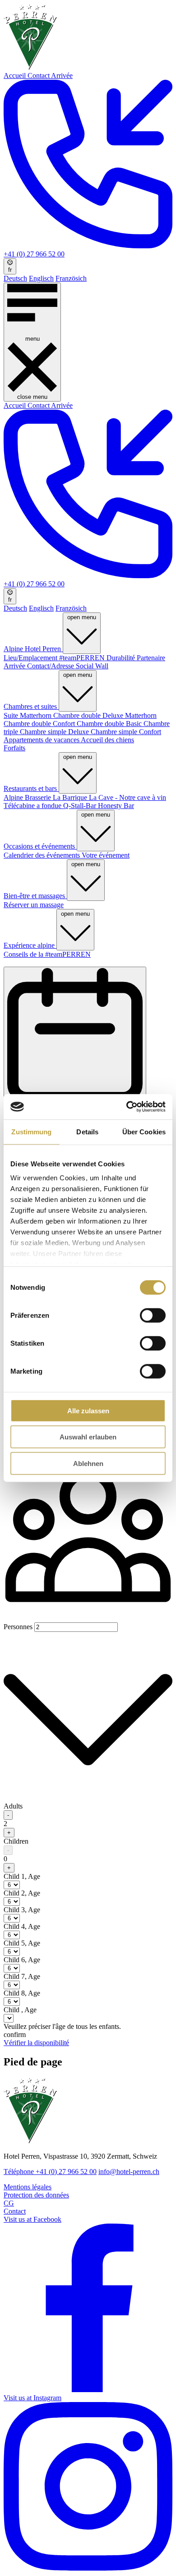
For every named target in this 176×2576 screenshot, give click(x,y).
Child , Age (22, 1876)
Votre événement (106, 855)
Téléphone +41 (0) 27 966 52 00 (50, 2172)
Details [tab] (87, 1131)
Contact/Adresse (51, 666)
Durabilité (122, 658)
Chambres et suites (31, 706)
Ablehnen (88, 1463)
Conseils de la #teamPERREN (47, 954)
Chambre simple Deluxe (55, 732)
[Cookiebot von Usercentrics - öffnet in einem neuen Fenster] (127, 1107)
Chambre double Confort (40, 724)
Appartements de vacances (42, 740)
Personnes (19, 1627)
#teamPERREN (83, 658)
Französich (71, 278)
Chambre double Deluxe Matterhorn (105, 715)
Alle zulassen (88, 1410)
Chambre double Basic (110, 724)
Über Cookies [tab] (144, 1131)
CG (9, 2203)
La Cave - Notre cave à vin (127, 797)
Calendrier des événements (43, 855)
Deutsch (15, 278)
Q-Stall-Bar (81, 806)
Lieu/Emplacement (31, 658)
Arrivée (62, 75)
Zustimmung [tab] (31, 1131)
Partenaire (151, 658)
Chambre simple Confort (126, 732)
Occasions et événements (40, 846)
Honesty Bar (116, 806)
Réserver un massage (34, 905)
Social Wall (92, 666)
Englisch (41, 278)
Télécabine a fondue (33, 806)
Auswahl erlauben (88, 1437)
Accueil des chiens (107, 740)
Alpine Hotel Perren (33, 649)
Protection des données (36, 2195)
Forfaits (14, 748)
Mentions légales (28, 2187)
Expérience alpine (30, 945)
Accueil (16, 75)
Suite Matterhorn (28, 715)
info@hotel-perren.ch (129, 2172)
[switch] (153, 1315)
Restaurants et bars (31, 788)
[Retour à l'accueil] (30, 67)
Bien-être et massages (35, 896)
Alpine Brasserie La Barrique (46, 797)
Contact (39, 75)
